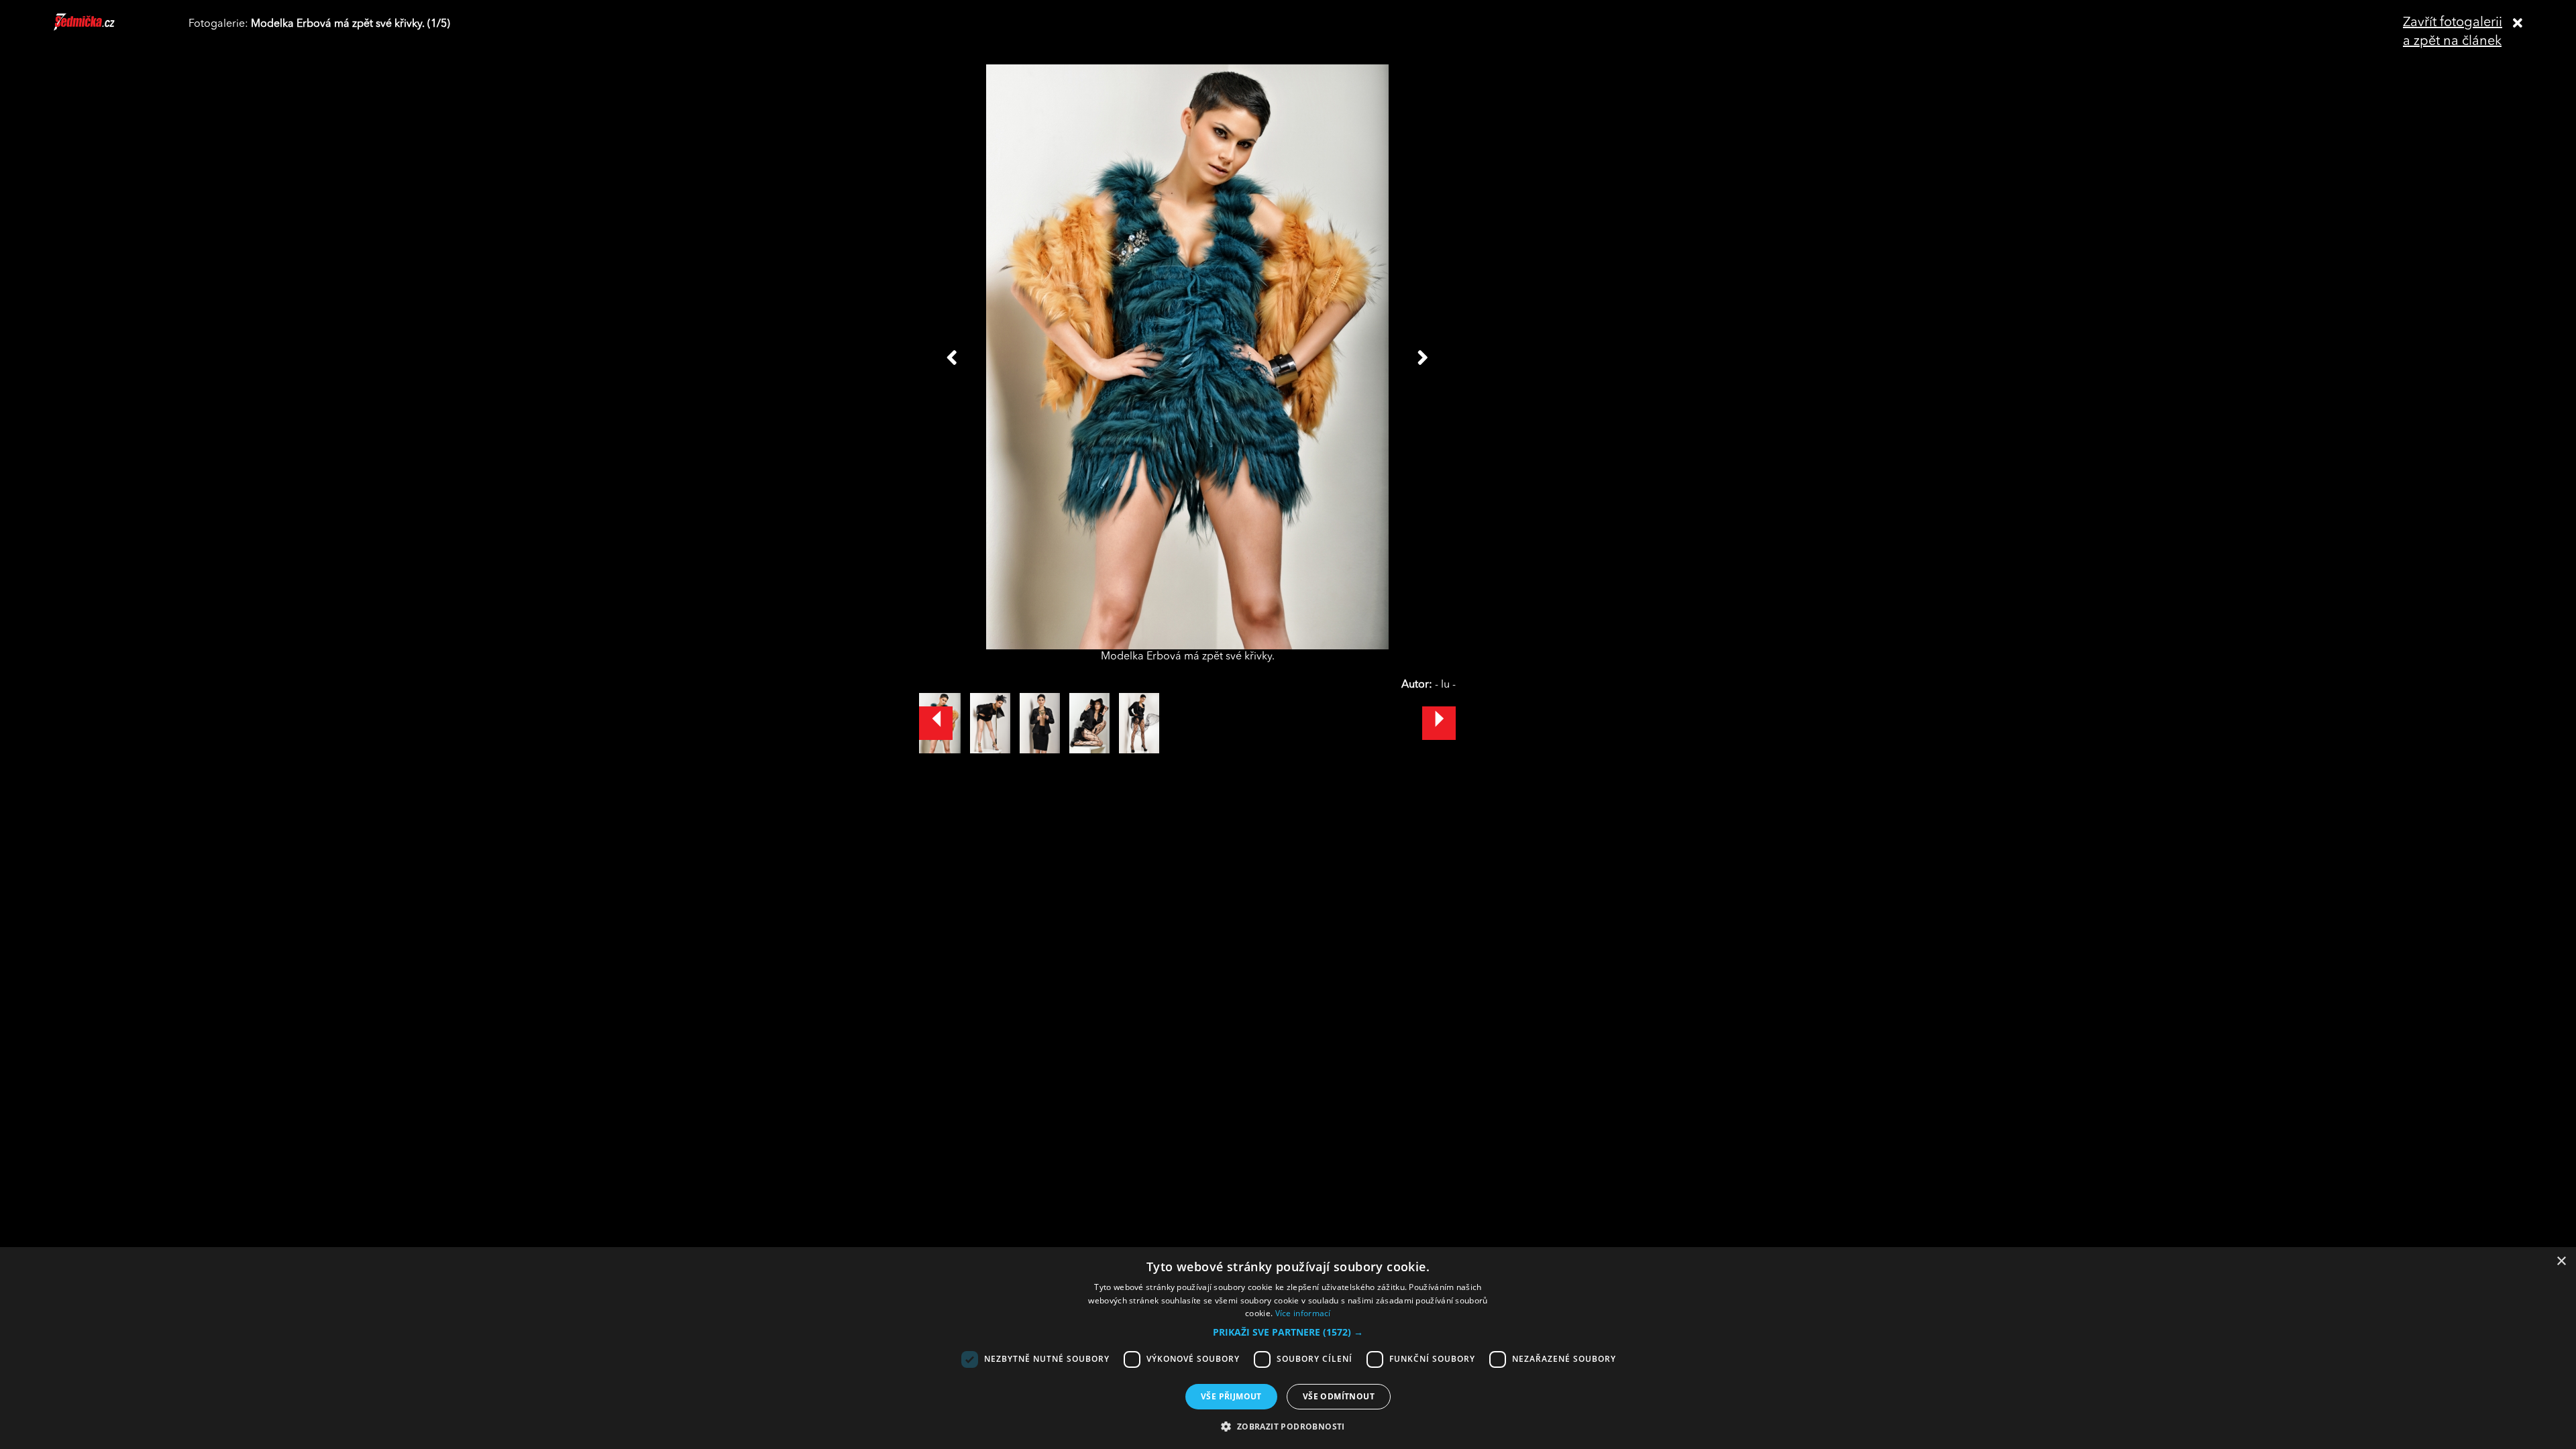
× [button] (2561, 1262)
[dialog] (1288, 1348)
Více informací (1303, 1313)
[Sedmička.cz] (101, 28)
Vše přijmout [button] (1231, 1396)
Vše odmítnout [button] (1339, 1396)
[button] (1288, 1332)
